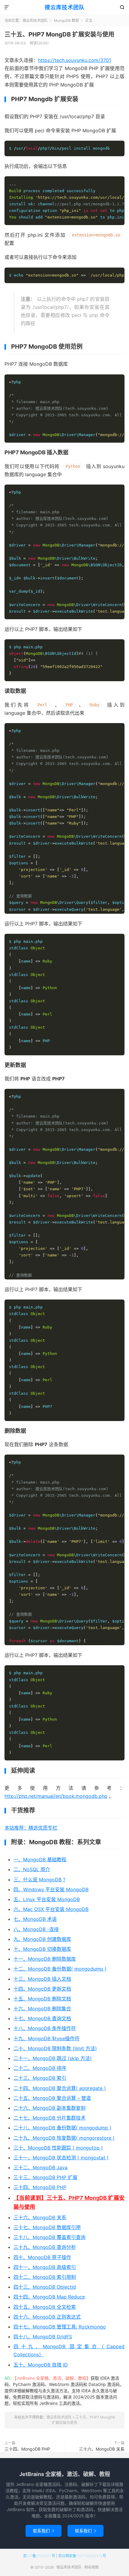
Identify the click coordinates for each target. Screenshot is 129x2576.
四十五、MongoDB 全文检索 (45, 2307)
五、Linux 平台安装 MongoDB (47, 1899)
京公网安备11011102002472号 (82, 2556)
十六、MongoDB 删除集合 (42, 2009)
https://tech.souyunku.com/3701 (75, 60)
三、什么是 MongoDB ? (39, 1880)
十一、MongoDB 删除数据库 (45, 1959)
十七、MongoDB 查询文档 (42, 2018)
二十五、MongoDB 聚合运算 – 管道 (52, 2098)
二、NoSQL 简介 (32, 1869)
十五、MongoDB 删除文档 (42, 1999)
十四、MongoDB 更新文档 (42, 1989)
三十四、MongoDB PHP (40, 2187)
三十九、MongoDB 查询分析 (45, 2247)
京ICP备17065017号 (39, 2556)
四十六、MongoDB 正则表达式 (47, 2317)
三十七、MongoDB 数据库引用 (47, 2227)
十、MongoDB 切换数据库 (42, 1949)
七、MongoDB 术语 (35, 1919)
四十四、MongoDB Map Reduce (49, 2297)
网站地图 (91, 2567)
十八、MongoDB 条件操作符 (45, 2028)
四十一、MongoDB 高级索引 (45, 2267)
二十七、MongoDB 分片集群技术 (49, 2118)
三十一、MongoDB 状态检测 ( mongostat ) (61, 2158)
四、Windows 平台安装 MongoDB (51, 1889)
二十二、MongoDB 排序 (40, 2068)
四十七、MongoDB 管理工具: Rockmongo (60, 2327)
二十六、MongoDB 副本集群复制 (49, 2108)
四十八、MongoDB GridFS (43, 2337)
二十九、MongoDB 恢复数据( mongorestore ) (64, 2138)
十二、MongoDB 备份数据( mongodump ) (60, 1969)
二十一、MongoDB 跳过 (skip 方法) (53, 2058)
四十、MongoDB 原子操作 (42, 2257)
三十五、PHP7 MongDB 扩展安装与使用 (59, 34)
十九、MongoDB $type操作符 (46, 2038)
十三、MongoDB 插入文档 (42, 1979)
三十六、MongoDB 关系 (40, 2217)
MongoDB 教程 (66, 21)
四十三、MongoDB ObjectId (45, 2287)
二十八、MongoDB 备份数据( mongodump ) (62, 2128)
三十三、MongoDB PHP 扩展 (45, 2177)
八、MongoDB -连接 (36, 1929)
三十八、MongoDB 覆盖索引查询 (49, 2237)
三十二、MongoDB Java (40, 2167)
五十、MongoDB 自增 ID (41, 2365)
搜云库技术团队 (65, 7)
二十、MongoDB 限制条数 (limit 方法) (55, 2048)
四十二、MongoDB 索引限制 (45, 2277)
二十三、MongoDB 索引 (40, 2078)
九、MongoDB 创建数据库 (42, 1939)
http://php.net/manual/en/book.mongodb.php (56, 1796)
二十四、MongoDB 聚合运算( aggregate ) (60, 2088)
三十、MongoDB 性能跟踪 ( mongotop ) (58, 2148)
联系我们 (43, 2531)
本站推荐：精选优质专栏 (31, 1828)
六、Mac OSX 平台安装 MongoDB (51, 1909)
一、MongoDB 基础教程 (40, 1859)
